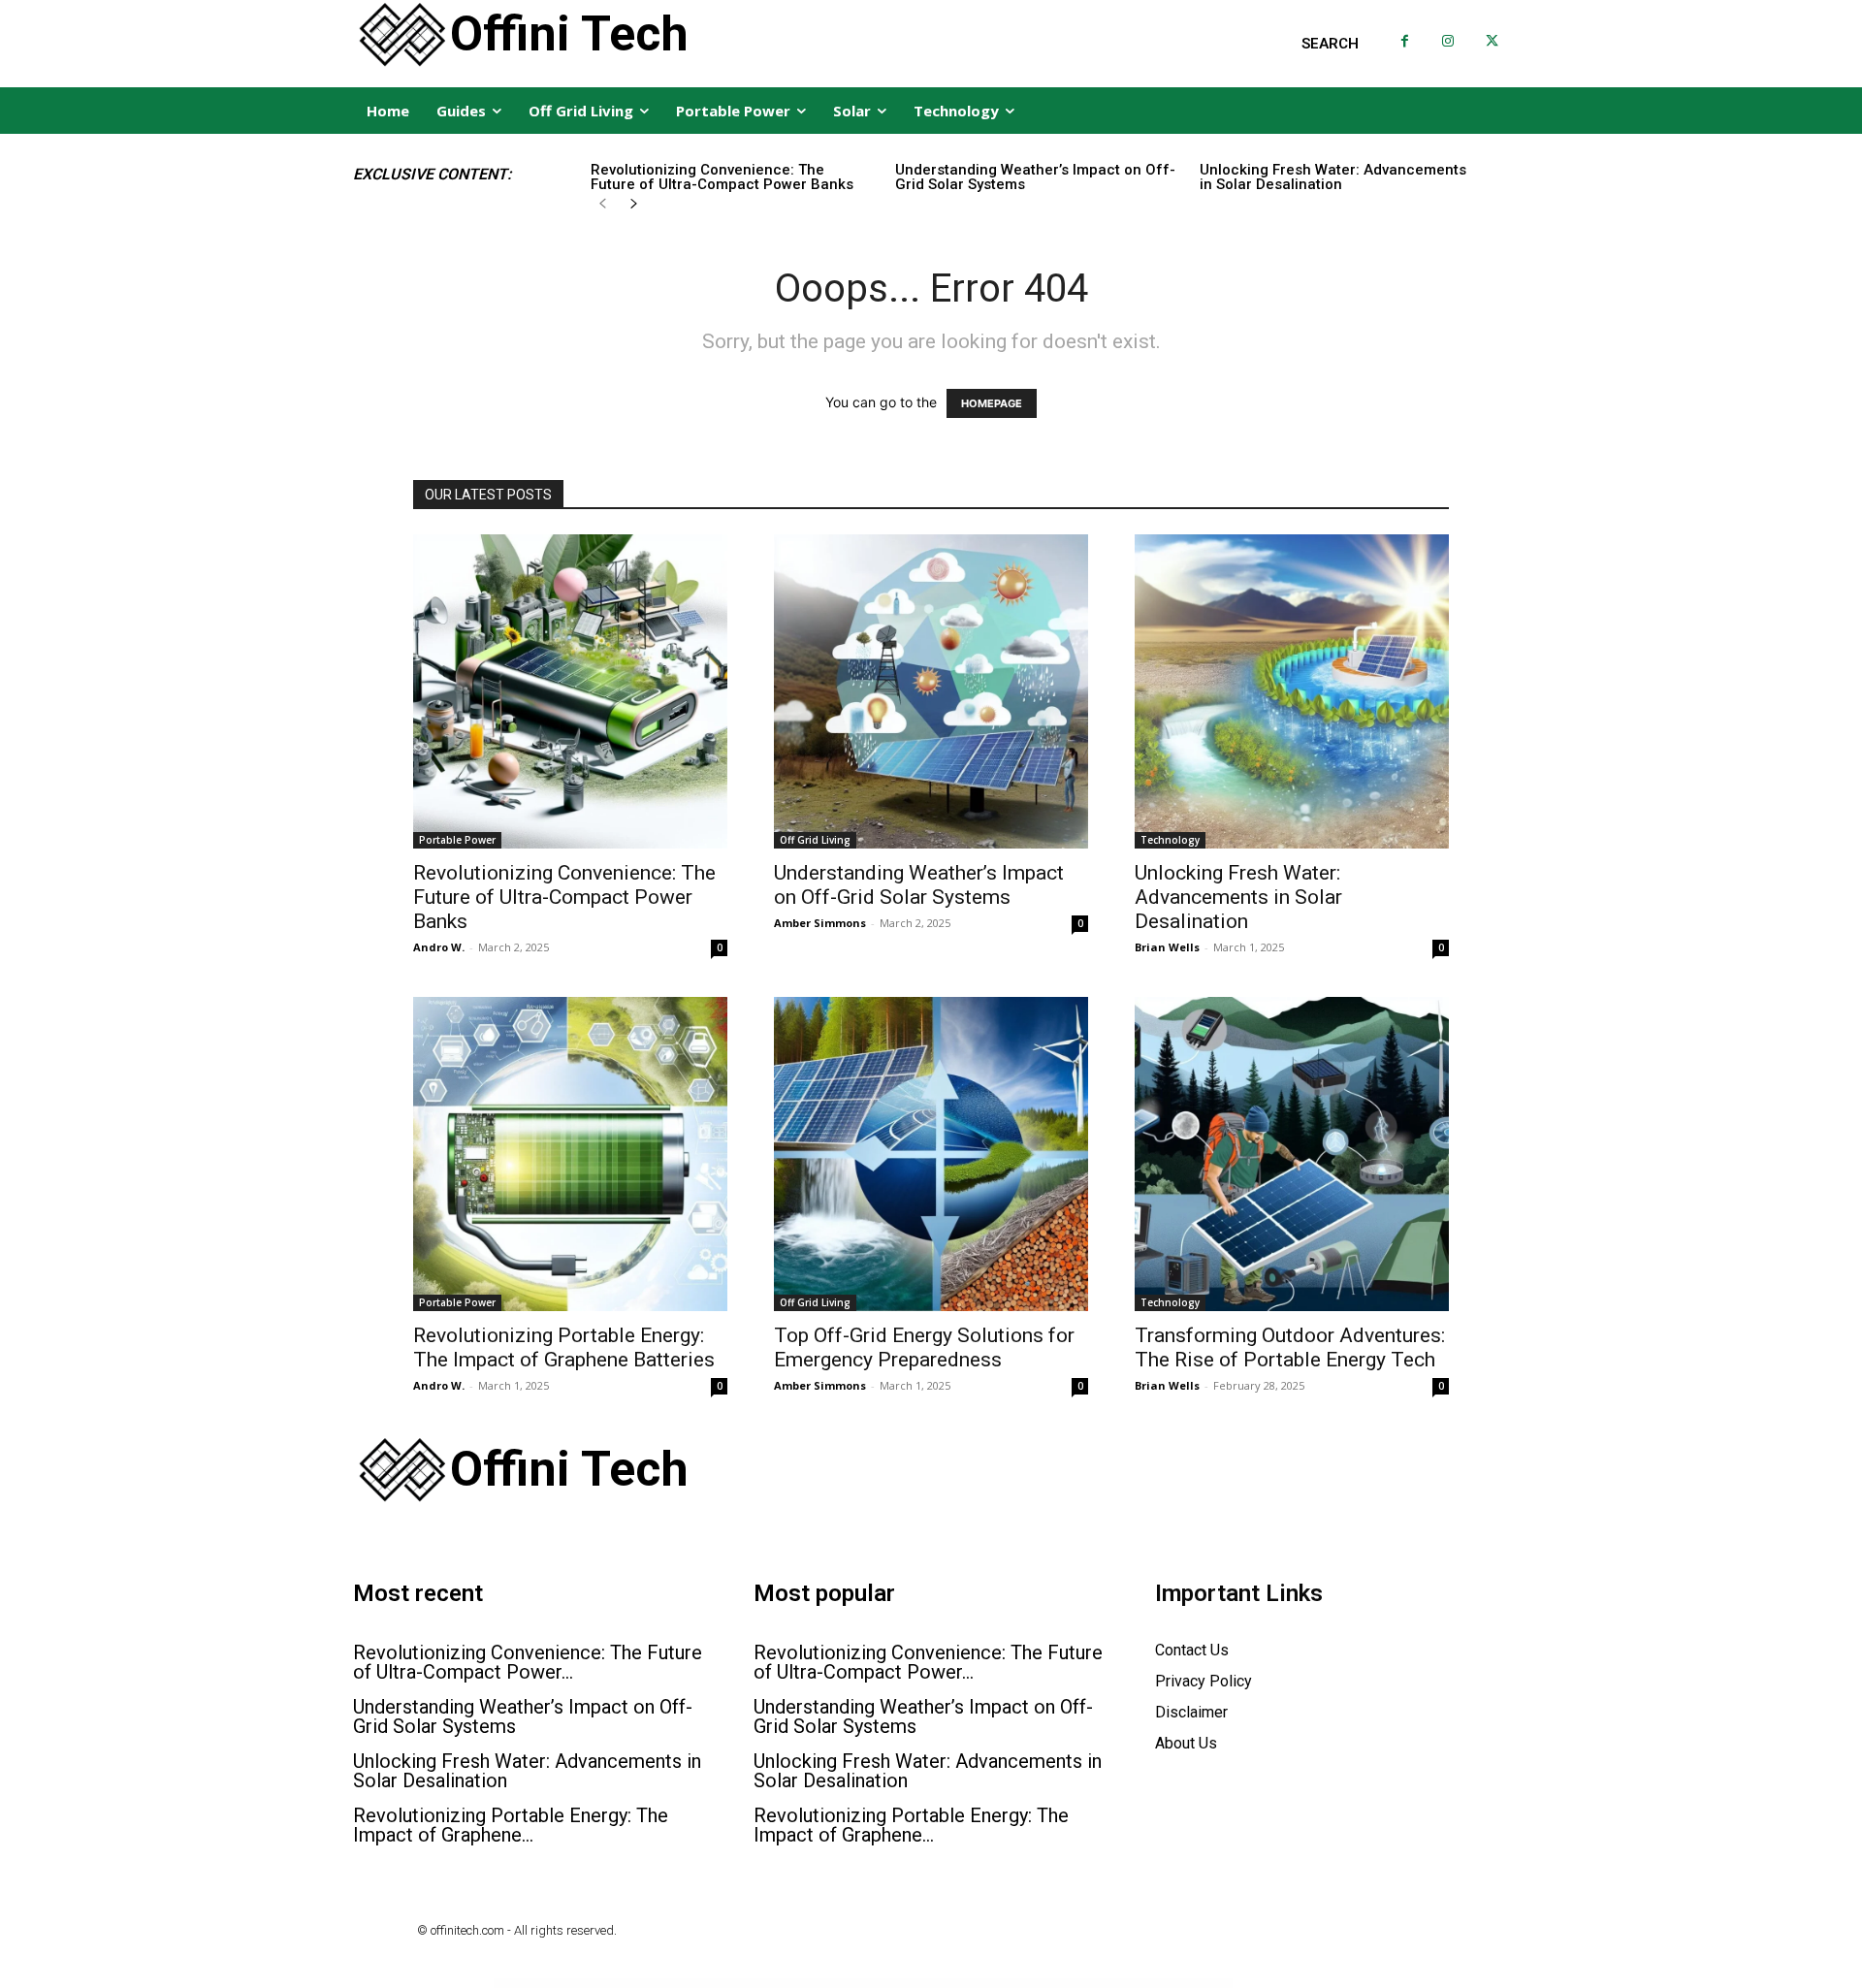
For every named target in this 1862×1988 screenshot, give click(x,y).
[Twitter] (1492, 41)
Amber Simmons (820, 923)
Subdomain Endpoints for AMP (1178, 1983)
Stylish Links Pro (1064, 1983)
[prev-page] (603, 204)
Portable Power (457, 840)
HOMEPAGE (992, 403)
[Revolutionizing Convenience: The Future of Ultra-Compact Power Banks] (570, 691)
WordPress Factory (681, 1983)
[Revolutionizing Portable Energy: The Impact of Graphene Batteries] (570, 1154)
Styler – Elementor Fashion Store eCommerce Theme (931, 1983)
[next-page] (634, 204)
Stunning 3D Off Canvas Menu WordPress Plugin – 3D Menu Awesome (871, 1983)
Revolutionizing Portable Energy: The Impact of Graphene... (511, 1825)
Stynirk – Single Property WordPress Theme (1140, 1983)
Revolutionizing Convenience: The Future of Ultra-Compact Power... (528, 1662)
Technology (1170, 840)
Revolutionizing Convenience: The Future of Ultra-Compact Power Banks (722, 177)
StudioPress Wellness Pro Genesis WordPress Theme (717, 1983)
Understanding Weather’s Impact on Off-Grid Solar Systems (1035, 177)
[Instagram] (1448, 41)
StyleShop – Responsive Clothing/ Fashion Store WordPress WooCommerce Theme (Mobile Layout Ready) (1006, 1983)
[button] (1330, 44)
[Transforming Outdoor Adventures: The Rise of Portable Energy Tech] (1292, 1154)
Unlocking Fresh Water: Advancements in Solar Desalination (1333, 177)
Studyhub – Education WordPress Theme (817, 1983)
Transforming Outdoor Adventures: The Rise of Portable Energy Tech (1290, 1347)
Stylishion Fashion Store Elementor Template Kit (1096, 1983)
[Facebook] (1405, 41)
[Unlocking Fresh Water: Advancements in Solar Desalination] (1292, 691)
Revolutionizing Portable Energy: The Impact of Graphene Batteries (564, 1347)
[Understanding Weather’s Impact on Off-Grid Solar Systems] (931, 691)
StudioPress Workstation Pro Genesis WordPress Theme (770, 1983)
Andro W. (439, 947)
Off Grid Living (815, 840)
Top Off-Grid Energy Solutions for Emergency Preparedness (924, 1347)
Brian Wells (1167, 947)
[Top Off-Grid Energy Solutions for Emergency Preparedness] (931, 1154)
